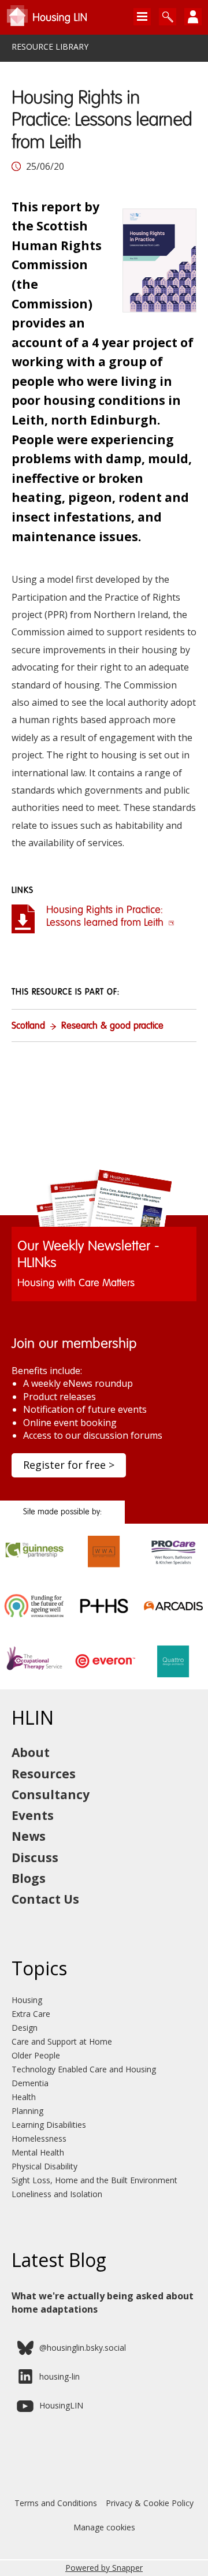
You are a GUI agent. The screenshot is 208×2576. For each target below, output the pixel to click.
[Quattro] (173, 1672)
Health (24, 2097)
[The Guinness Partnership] (35, 1562)
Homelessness (39, 2138)
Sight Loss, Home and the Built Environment (94, 2180)
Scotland (28, 1026)
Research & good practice (112, 1026)
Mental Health (38, 2152)
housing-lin (60, 2376)
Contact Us (45, 1899)
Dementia (30, 2083)
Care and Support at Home (62, 2041)
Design (25, 2028)
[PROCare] (173, 1562)
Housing (27, 2000)
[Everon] (104, 1672)
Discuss (35, 1857)
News (29, 1836)
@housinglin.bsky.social (83, 2348)
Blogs (29, 1878)
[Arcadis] (173, 1617)
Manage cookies (104, 2527)
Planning (27, 2111)
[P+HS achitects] (104, 1617)
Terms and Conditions (56, 2503)
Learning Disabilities (49, 2125)
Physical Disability (44, 2166)
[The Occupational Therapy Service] (35, 1672)
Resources (44, 1774)
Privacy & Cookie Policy (150, 2503)
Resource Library (50, 47)
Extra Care (31, 2014)
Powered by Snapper (104, 2568)
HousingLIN (61, 2405)
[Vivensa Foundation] (35, 1617)
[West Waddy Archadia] (104, 1562)
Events (33, 1815)
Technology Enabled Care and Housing (84, 2069)
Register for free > (69, 1465)
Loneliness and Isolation (57, 2194)
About (31, 1752)
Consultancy (51, 1795)
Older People (36, 2055)
